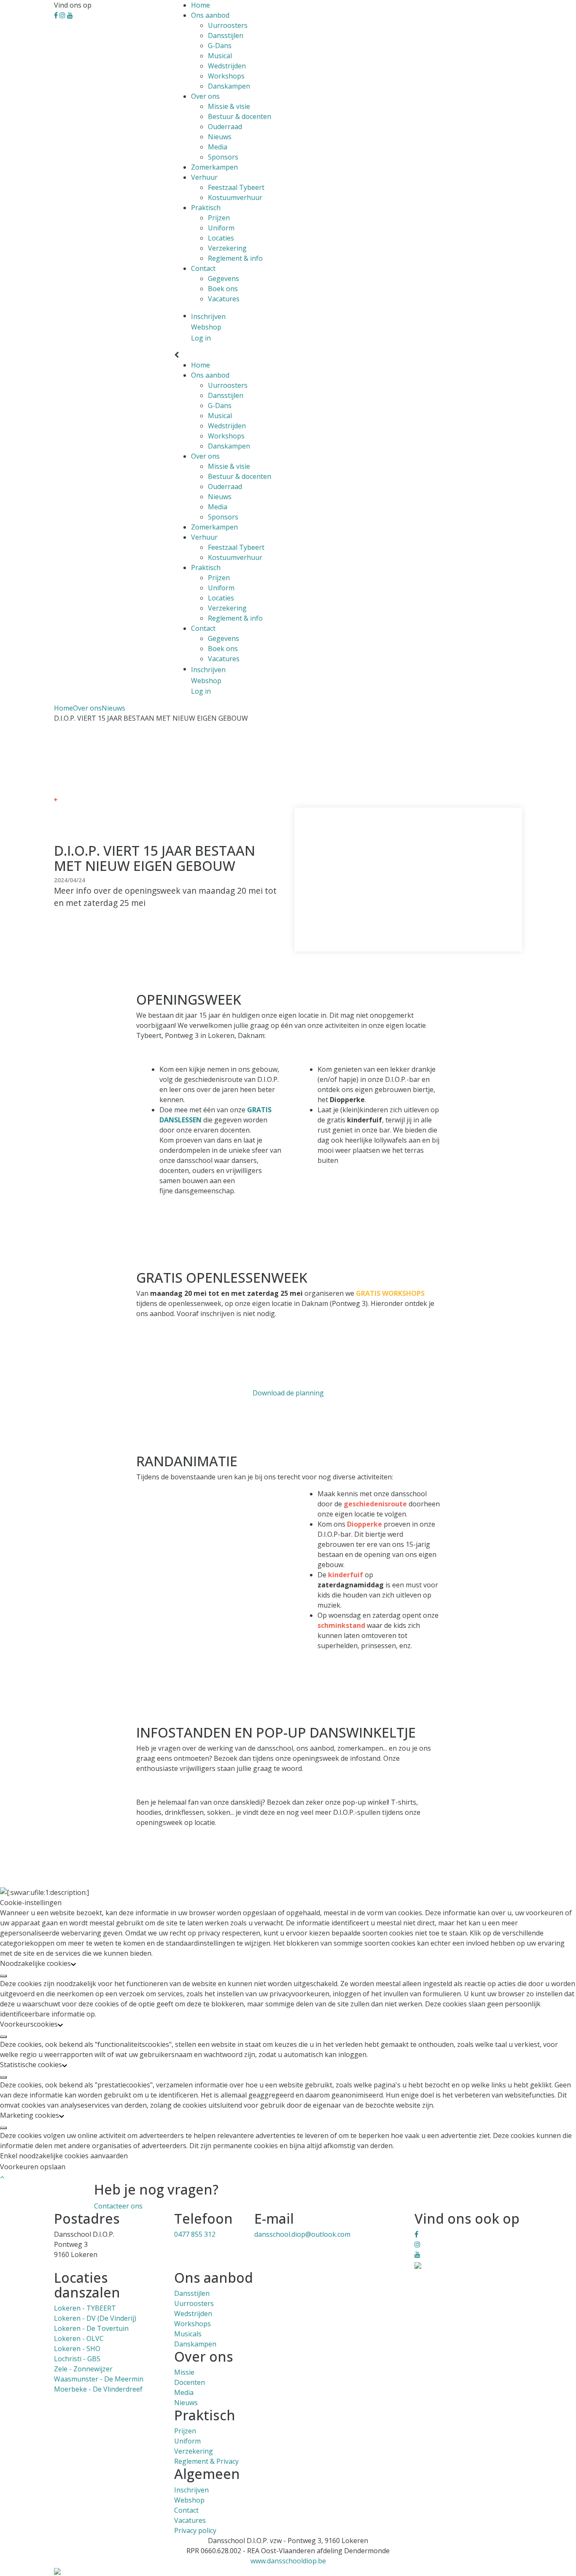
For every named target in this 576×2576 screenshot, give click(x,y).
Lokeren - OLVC (79, 2338)
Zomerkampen (214, 167)
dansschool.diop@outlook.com (302, 2234)
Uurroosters (228, 25)
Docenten (190, 2382)
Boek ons (223, 289)
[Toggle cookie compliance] (3, 1976)
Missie (184, 2372)
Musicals (188, 2334)
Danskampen (229, 86)
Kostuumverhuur (235, 197)
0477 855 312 (195, 2234)
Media (218, 147)
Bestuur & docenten (240, 116)
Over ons (205, 96)
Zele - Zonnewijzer (83, 2369)
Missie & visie (229, 106)
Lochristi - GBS (77, 2359)
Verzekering (227, 248)
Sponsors (223, 157)
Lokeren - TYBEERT (85, 2308)
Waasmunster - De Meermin (99, 2379)
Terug (66, 799)
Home (201, 5)
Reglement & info (235, 258)
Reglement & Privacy (206, 2461)
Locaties (221, 238)
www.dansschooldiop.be (288, 2561)
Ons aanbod (210, 15)
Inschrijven (191, 2490)
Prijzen (219, 218)
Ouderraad (225, 127)
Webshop (189, 2500)
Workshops (226, 76)
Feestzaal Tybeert (236, 187)
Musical (220, 56)
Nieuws (220, 137)
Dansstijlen (226, 35)
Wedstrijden (227, 66)
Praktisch (206, 208)
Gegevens (223, 278)
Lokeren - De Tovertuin (91, 2328)
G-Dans (220, 46)
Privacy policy (195, 2530)
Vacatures (224, 299)
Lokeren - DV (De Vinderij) (95, 2318)
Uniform (221, 228)
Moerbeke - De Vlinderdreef (98, 2389)
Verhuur (204, 177)
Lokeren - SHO (77, 2349)
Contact (203, 268)
